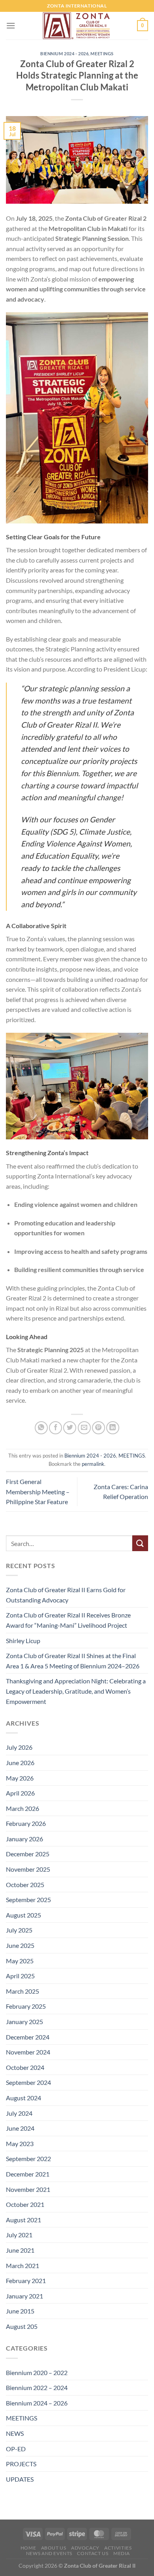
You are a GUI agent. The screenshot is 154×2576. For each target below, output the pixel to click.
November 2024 (28, 2052)
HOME (28, 2548)
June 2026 (20, 1763)
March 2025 (23, 1991)
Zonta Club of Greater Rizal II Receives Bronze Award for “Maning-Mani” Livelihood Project (68, 1620)
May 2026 (20, 1778)
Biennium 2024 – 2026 (37, 2403)
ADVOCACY (85, 2548)
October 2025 (25, 1885)
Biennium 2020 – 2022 (37, 2372)
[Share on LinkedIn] (113, 1428)
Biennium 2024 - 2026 (64, 53)
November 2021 (28, 2189)
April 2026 (20, 1793)
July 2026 (19, 1747)
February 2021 (26, 2281)
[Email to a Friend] (84, 1428)
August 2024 (23, 2098)
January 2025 (24, 2022)
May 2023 (20, 2144)
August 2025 (23, 1915)
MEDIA (122, 2553)
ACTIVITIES (118, 2548)
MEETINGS (102, 53)
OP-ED (16, 2449)
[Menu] (11, 25)
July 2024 (19, 2113)
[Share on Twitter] (70, 1428)
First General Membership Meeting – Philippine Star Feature (38, 1492)
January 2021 (24, 2296)
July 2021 (19, 2235)
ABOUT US (54, 2548)
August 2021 (23, 2220)
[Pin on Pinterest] (99, 1428)
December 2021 (28, 2174)
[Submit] (140, 1543)
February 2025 (26, 2006)
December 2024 (28, 2037)
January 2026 (24, 1839)
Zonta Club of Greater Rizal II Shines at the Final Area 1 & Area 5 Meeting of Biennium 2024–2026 (73, 1661)
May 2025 (20, 1961)
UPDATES (20, 2479)
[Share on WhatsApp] (41, 1428)
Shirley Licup (23, 1641)
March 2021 (23, 2265)
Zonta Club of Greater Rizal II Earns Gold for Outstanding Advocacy (66, 1595)
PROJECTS (21, 2464)
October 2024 (25, 2067)
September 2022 (28, 2159)
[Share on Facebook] (55, 1428)
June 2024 (20, 2128)
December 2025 (28, 1854)
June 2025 (20, 1945)
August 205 (22, 2326)
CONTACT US (93, 2553)
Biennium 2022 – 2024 (37, 2387)
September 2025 (28, 1900)
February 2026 (26, 1823)
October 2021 (25, 2204)
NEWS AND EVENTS (49, 2553)
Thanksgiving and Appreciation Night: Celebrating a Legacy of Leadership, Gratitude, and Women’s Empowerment (76, 1691)
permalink (93, 1464)
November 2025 (28, 1869)
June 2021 (20, 2250)
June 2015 (20, 2311)
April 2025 (20, 1976)
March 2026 (23, 1808)
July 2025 (19, 1930)
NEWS (15, 2433)
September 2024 (28, 2082)
